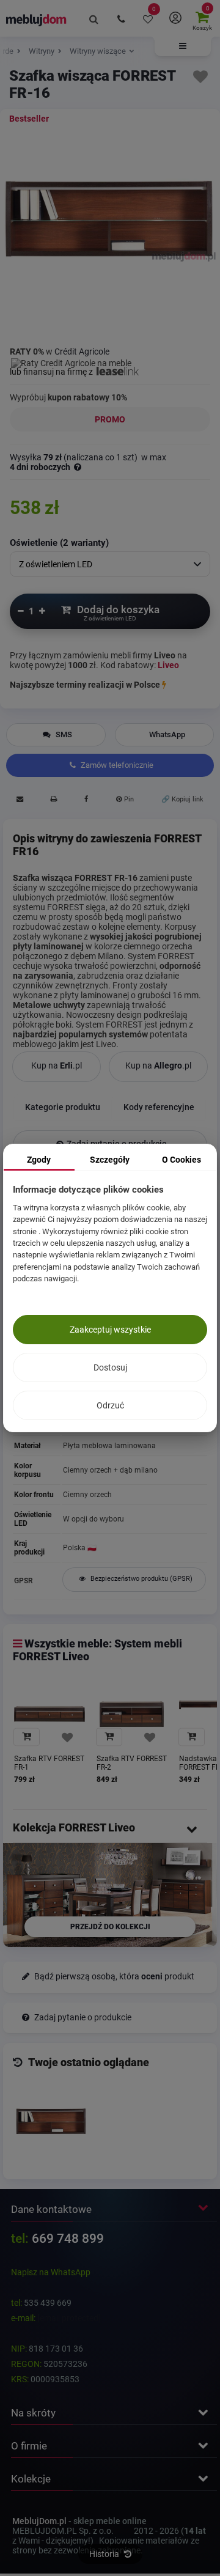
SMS (63, 734)
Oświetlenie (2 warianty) (59, 543)
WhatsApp (167, 734)
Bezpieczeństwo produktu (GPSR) (141, 1579)
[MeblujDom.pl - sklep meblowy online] (36, 20)
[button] (183, 46)
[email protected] (69, 2318)
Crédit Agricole (82, 351)
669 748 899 (68, 2239)
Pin (128, 799)
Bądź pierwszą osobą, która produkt (113, 1977)
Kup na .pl (57, 1065)
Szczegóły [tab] (110, 1160)
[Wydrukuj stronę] (54, 801)
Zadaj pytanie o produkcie (82, 2018)
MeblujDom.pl (39, 2521)
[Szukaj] (94, 18)
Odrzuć (110, 1405)
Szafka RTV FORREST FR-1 (49, 1763)
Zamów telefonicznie (116, 765)
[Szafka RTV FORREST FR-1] (50, 1714)
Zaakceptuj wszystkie (110, 1330)
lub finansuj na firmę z (52, 372)
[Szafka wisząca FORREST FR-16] (51, 2122)
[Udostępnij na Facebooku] (86, 801)
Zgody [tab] (39, 1160)
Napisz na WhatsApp (51, 2272)
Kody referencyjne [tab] (159, 1107)
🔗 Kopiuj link (182, 799)
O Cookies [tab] (182, 1160)
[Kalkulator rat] (71, 361)
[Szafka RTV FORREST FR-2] (132, 1714)
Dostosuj (110, 1367)
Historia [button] (105, 2554)
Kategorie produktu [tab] (63, 1107)
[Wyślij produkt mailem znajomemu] (20, 801)
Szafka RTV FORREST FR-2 (132, 1763)
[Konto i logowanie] (175, 18)
